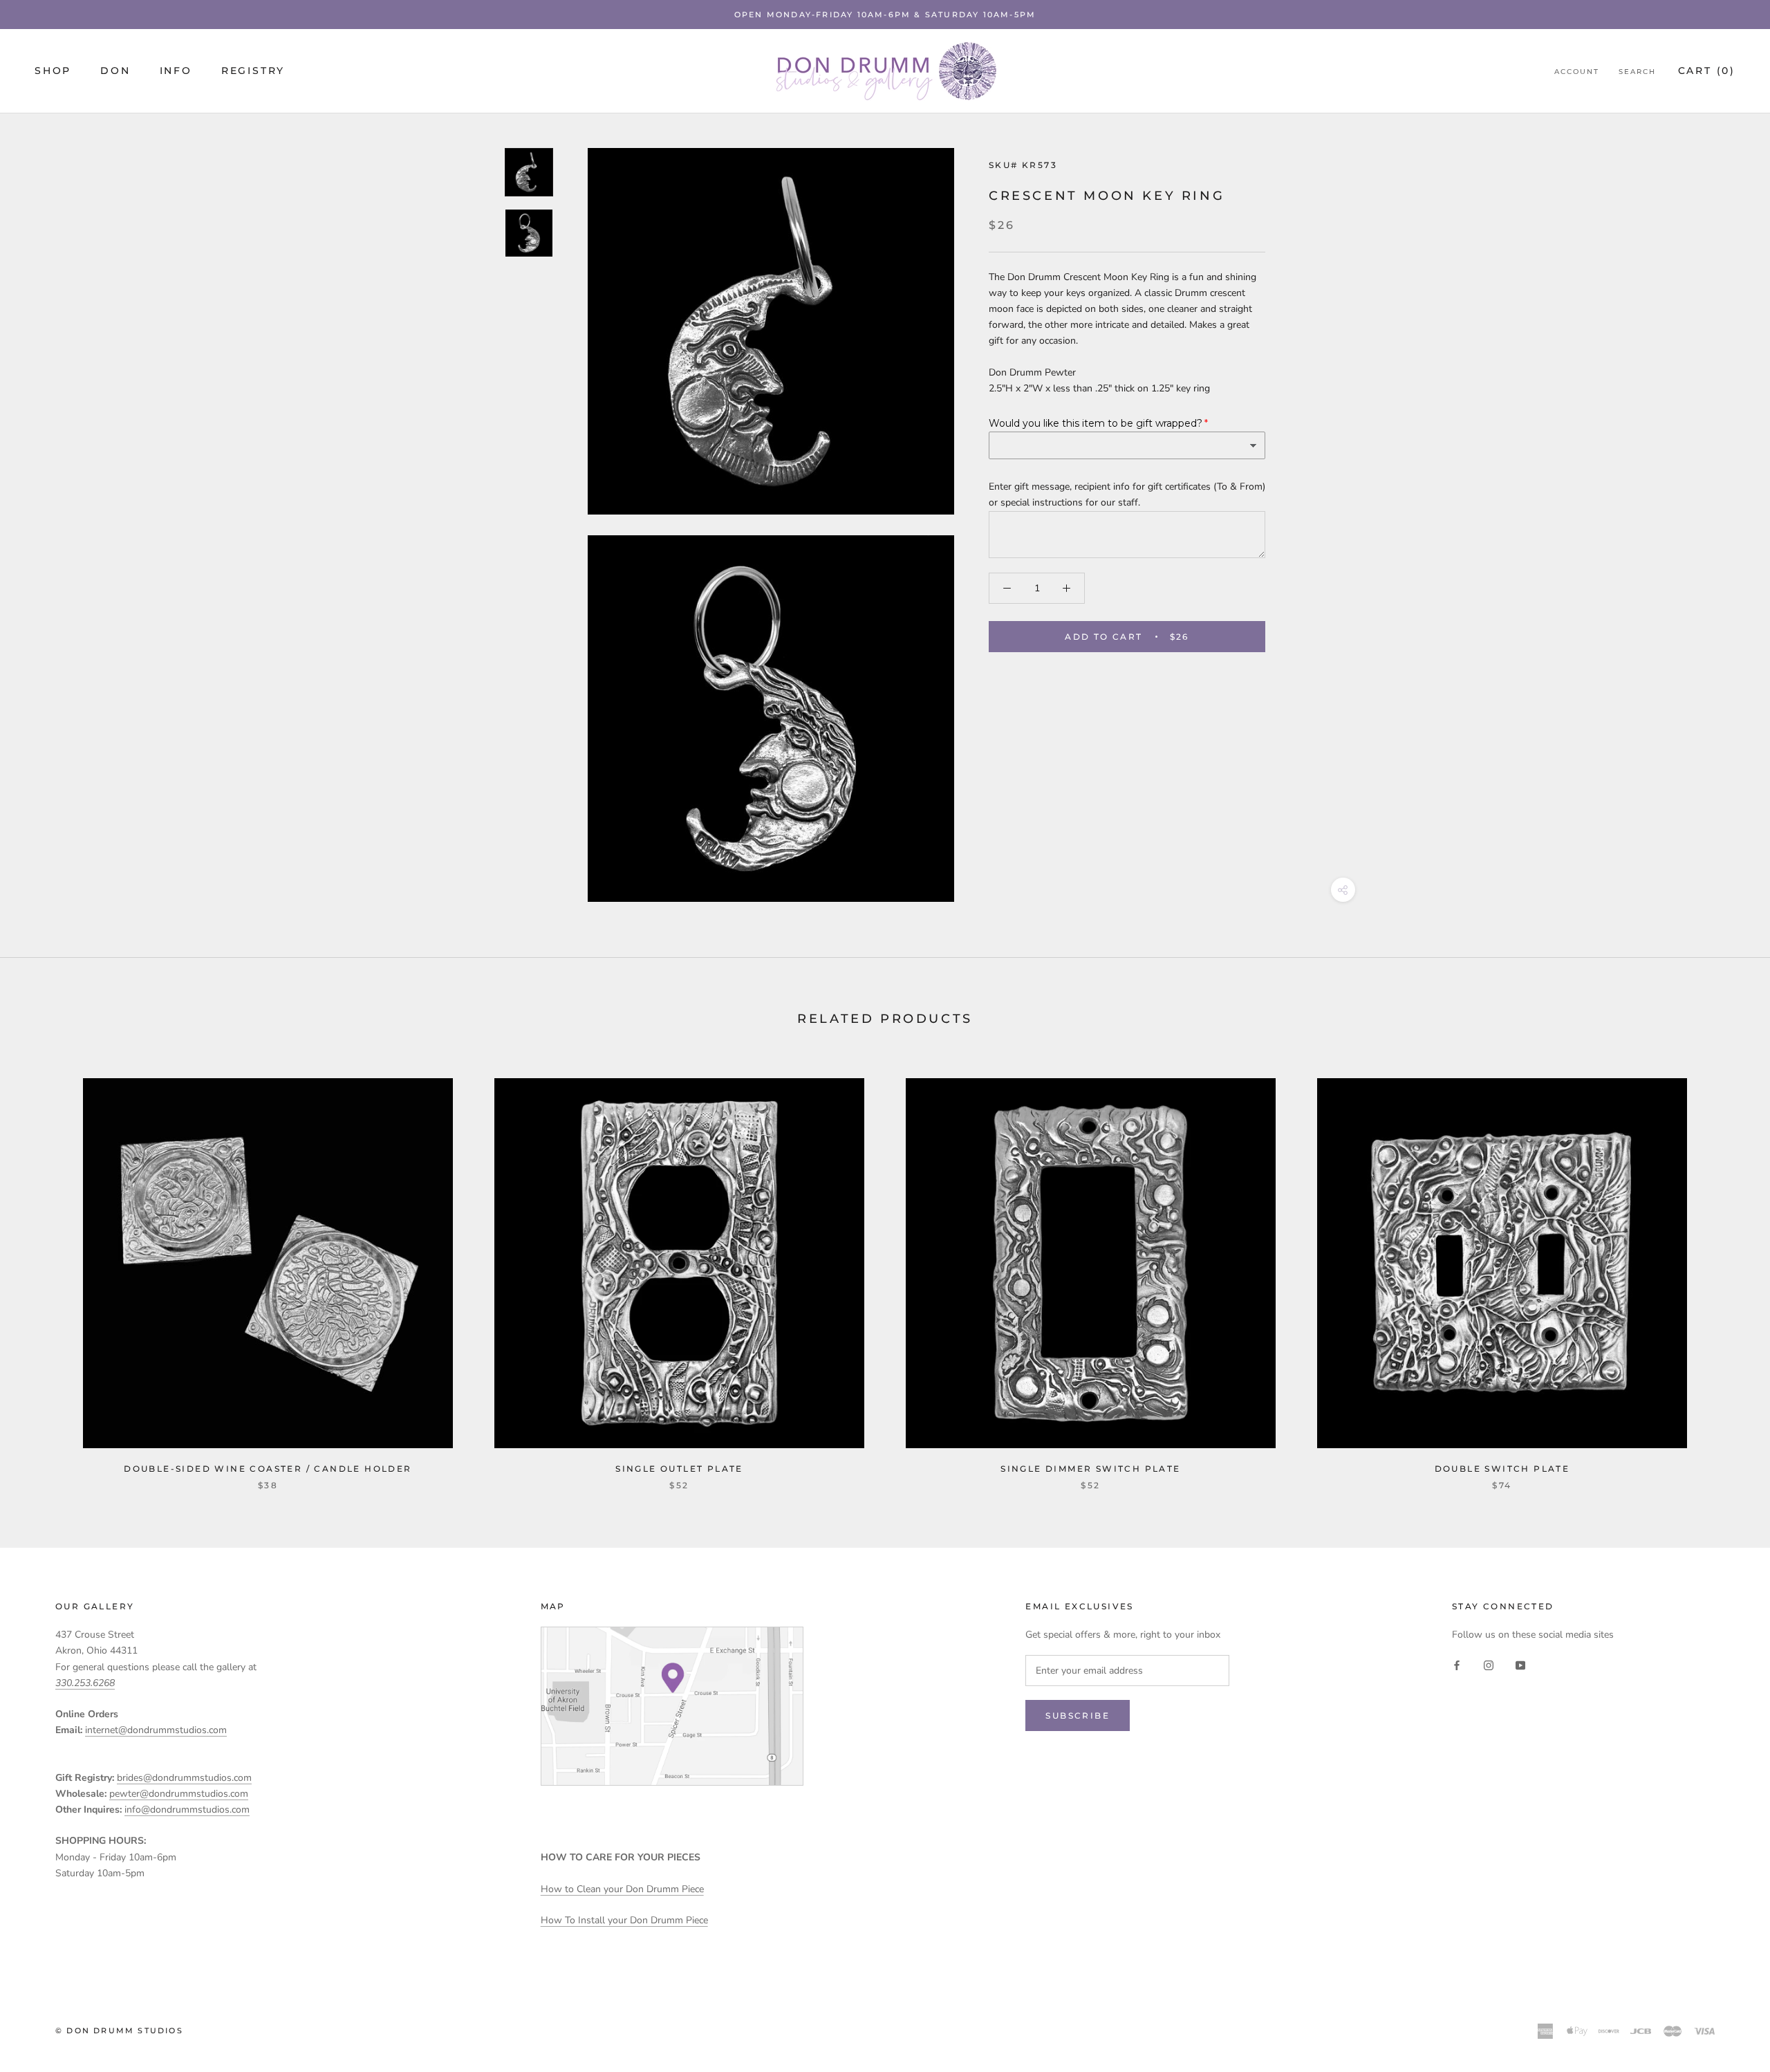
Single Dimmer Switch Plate (1090, 1469)
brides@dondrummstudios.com (184, 1778)
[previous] (43, 1269)
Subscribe (1078, 1715)
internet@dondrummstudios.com (156, 1730)
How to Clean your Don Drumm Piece (622, 1889)
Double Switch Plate (1502, 1469)
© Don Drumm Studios (119, 2031)
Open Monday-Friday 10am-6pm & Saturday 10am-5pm (885, 15)
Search (1637, 72)
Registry (253, 71)
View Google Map (672, 1706)
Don (115, 71)
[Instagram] (1489, 1664)
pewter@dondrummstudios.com (179, 1794)
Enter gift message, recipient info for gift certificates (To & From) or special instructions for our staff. (1127, 495)
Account (1577, 72)
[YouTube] (1520, 1664)
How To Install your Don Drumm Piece (624, 1920)
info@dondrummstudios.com (187, 1810)
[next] (1727, 1269)
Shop (53, 71)
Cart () (1707, 71)
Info (176, 71)
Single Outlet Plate (679, 1469)
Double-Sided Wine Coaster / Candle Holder (268, 1469)
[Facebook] (1457, 1664)
